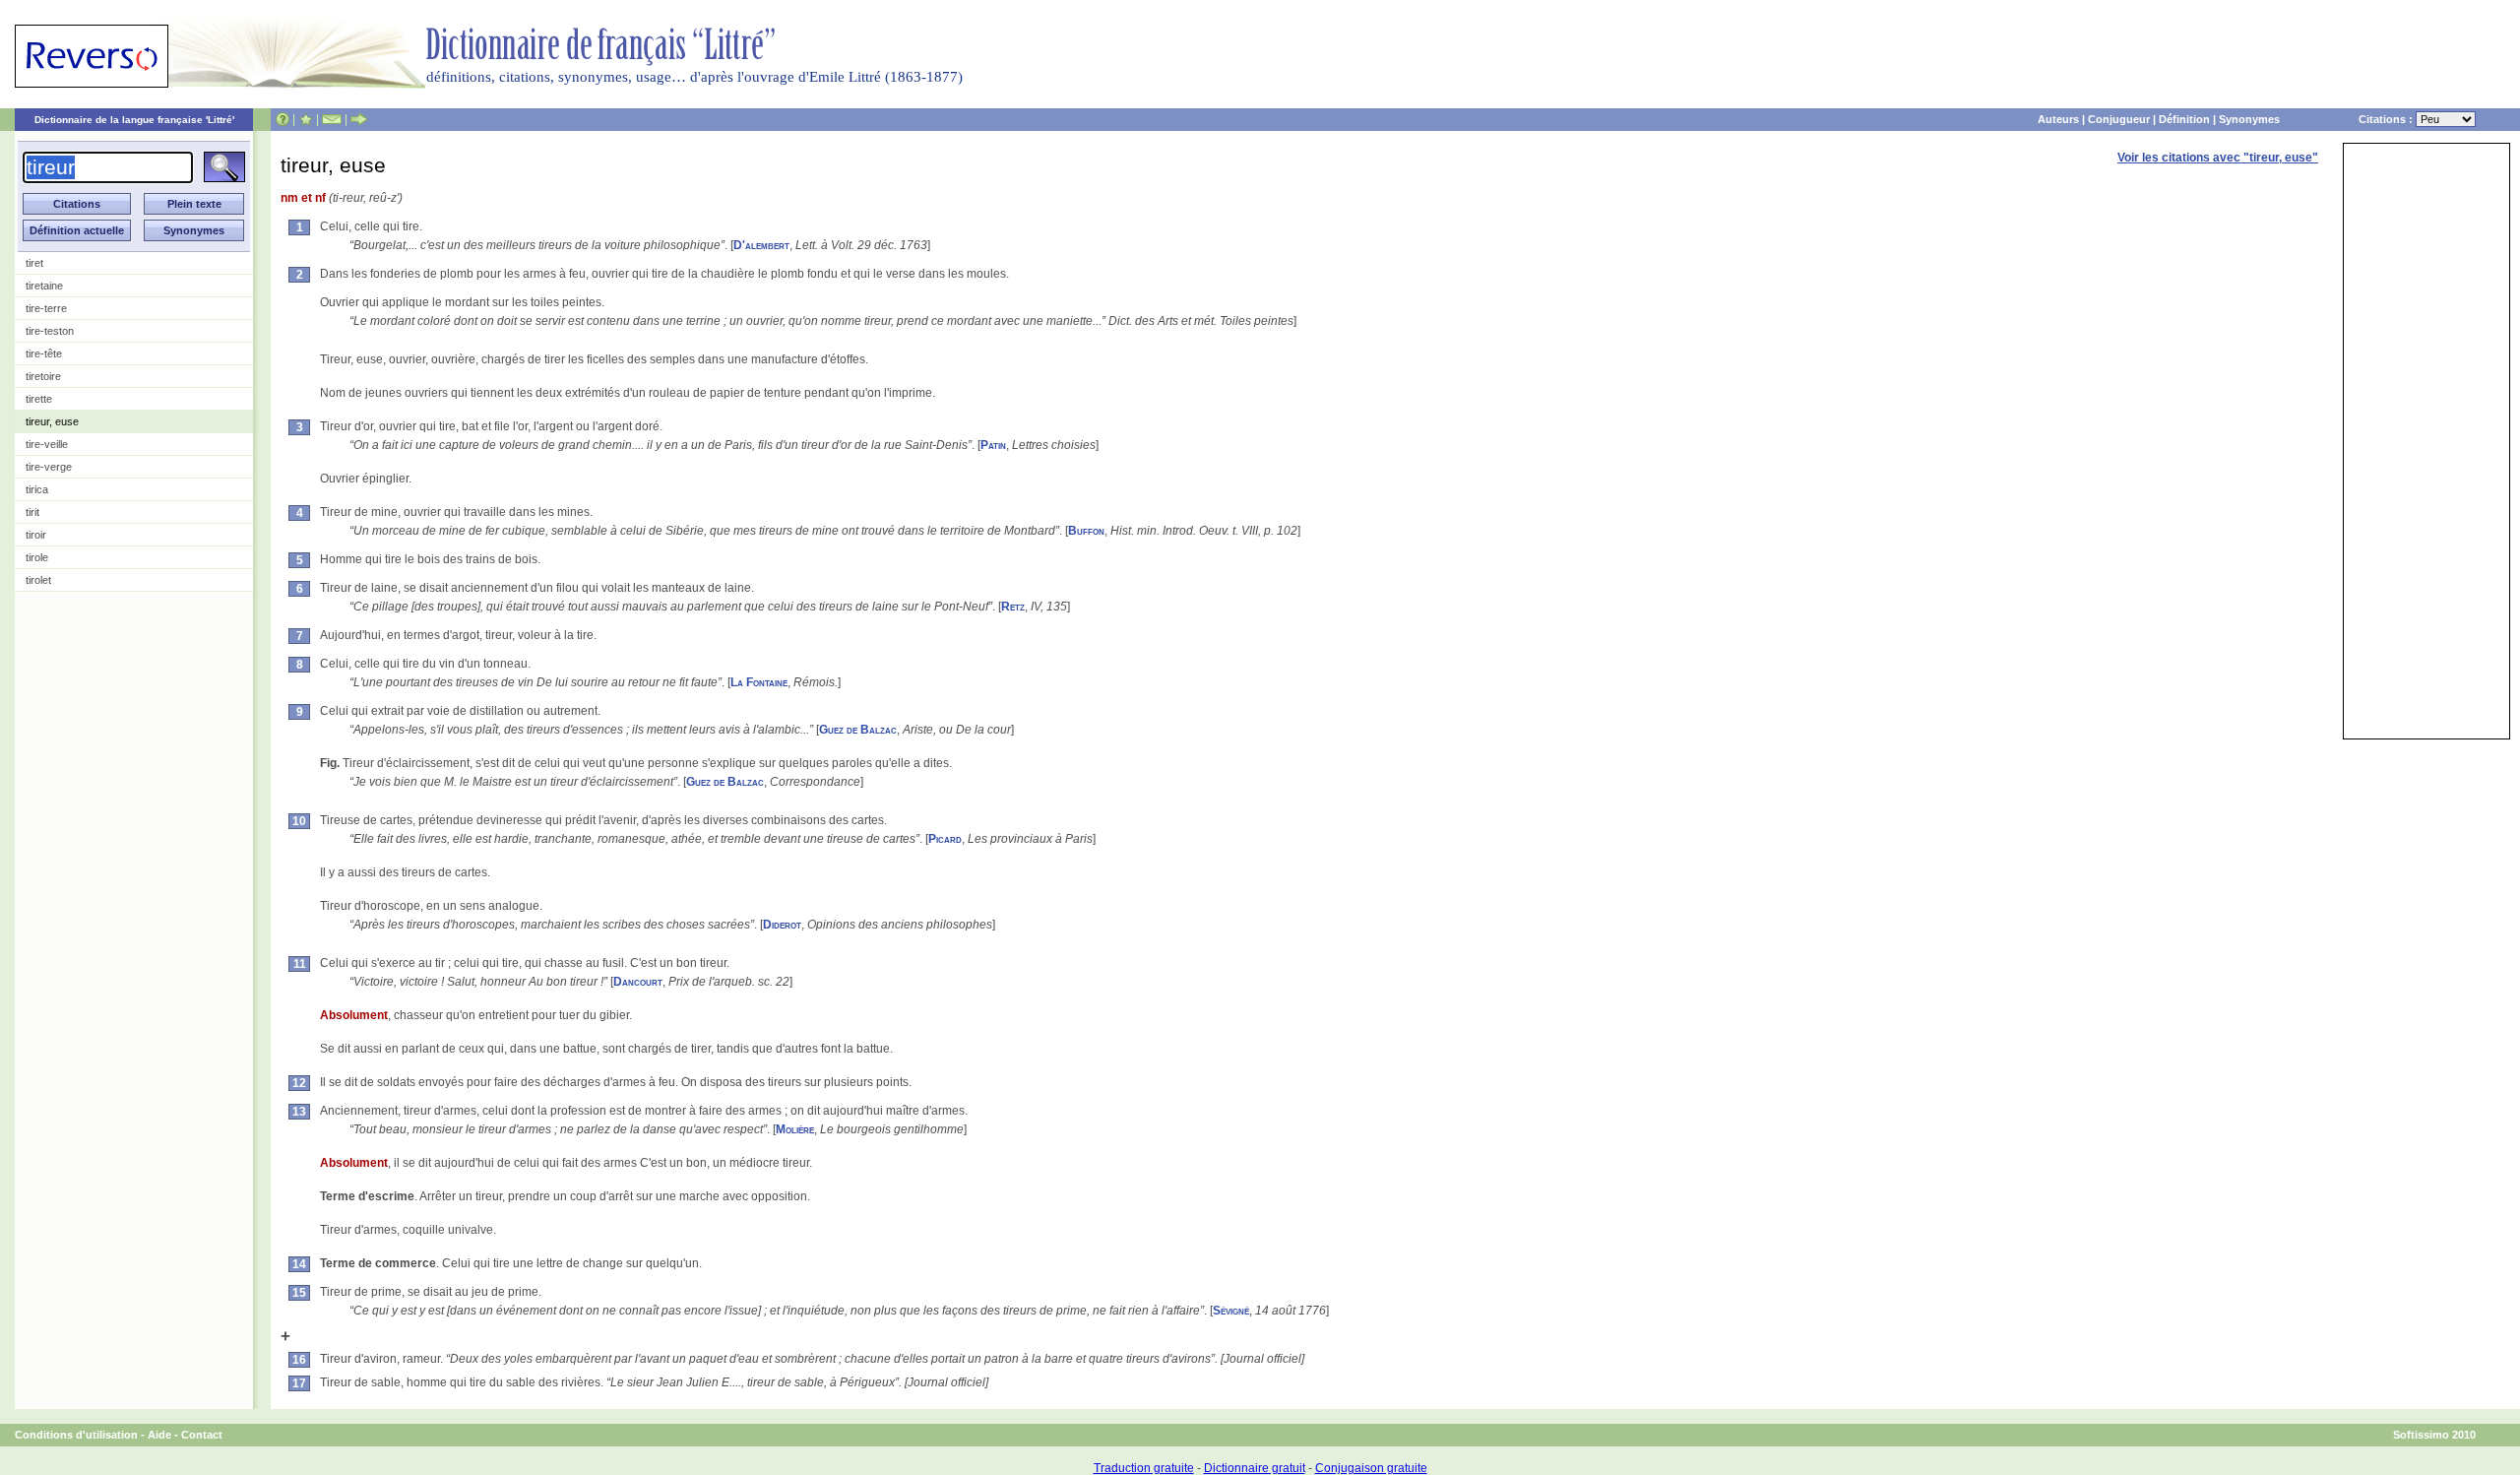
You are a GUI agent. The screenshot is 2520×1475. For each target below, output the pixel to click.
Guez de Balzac (858, 730)
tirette (39, 399)
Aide (159, 1435)
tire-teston (50, 331)
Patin (993, 445)
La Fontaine (759, 682)
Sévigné (1231, 1311)
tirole (37, 557)
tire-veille (47, 444)
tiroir (36, 535)
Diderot (782, 925)
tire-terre (46, 308)
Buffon (1086, 531)
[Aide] (283, 119)
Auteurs (2058, 119)
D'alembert (761, 245)
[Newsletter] (332, 119)
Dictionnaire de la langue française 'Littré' (134, 120)
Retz (1013, 607)
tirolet (38, 580)
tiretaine (44, 286)
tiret (34, 263)
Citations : (2387, 119)
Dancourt (638, 982)
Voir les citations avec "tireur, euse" (2218, 158)
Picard (945, 839)
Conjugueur (2119, 119)
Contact (202, 1435)
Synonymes (2249, 119)
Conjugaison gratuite (1371, 1468)
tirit (32, 512)
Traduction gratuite (1144, 1468)
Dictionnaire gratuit (1255, 1468)
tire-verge (49, 467)
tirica (37, 489)
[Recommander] (359, 119)
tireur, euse (52, 421)
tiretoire (43, 376)
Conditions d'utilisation (76, 1435)
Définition (2184, 119)
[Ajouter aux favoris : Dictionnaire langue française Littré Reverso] (306, 119)
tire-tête (44, 353)
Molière (795, 1129)
